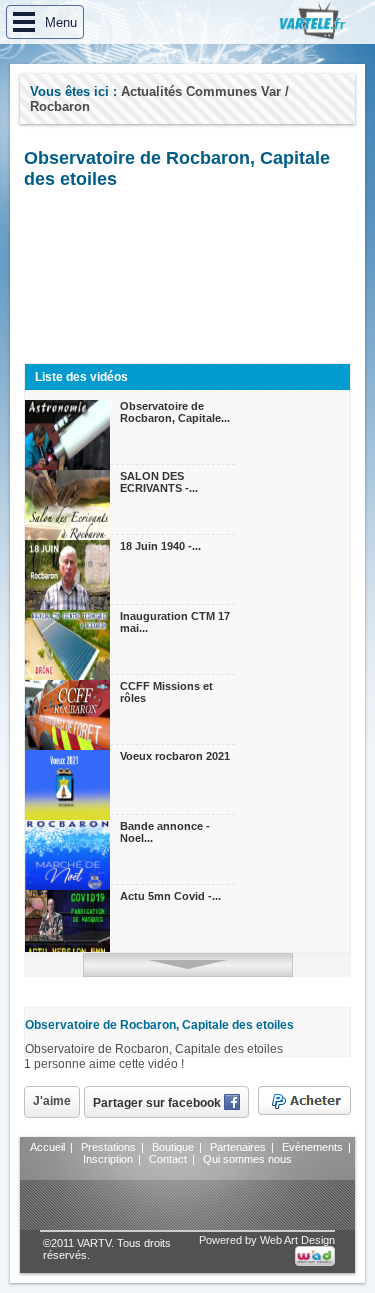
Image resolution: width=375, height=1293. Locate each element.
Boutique (173, 1147)
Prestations (108, 1147)
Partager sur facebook (158, 1103)
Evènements (312, 1147)
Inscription (108, 1159)
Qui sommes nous (247, 1159)
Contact (168, 1159)
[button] (45, 22)
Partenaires (238, 1147)
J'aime (52, 1101)
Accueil (47, 1147)
